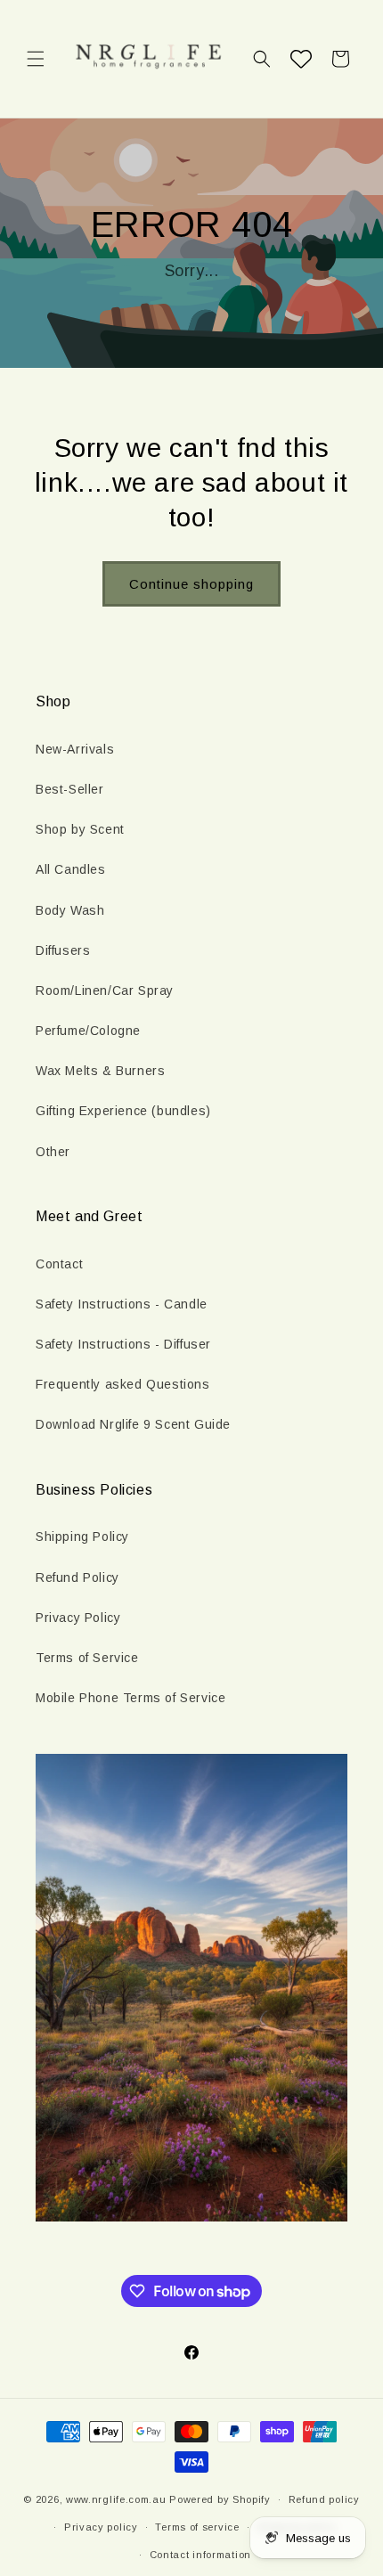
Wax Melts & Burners (100, 1071)
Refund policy (324, 2499)
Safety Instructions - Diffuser (123, 1344)
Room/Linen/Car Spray (105, 990)
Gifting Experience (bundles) (123, 1111)
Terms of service (197, 2527)
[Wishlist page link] (301, 59)
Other (53, 1152)
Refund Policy (77, 1577)
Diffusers (63, 950)
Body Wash (70, 910)
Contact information (200, 2555)
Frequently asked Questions (123, 1384)
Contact (59, 1264)
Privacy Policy (78, 1618)
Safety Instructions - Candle (122, 1304)
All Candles (71, 869)
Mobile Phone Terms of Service (130, 1698)
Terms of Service (87, 1658)
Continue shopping (191, 584)
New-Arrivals (75, 749)
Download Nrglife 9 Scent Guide (133, 1424)
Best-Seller (70, 789)
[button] (36, 59)
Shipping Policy (82, 1537)
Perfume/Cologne (88, 1031)
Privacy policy (101, 2527)
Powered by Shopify (220, 2499)
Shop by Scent (80, 829)
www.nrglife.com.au (116, 2499)
